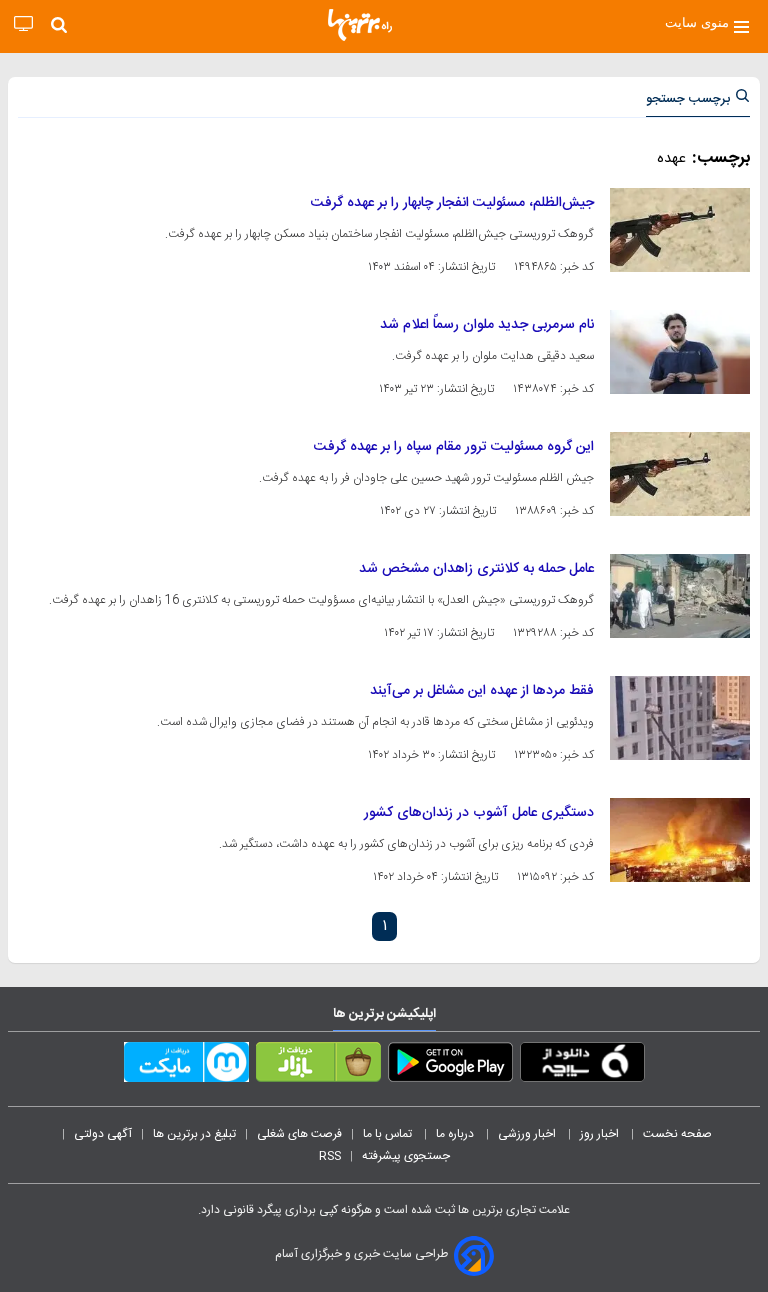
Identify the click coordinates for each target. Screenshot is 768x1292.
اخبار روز (601, 1134)
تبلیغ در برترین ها (194, 1134)
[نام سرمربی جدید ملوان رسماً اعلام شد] (680, 352)
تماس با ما (389, 1134)
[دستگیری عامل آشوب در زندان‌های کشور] (680, 840)
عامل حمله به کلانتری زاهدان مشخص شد (476, 569)
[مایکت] (186, 1066)
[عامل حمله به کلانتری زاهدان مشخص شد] (680, 596)
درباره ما (456, 1134)
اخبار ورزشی (528, 1134)
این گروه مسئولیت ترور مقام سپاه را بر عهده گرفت (454, 447)
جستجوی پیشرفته (406, 1156)
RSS (330, 1156)
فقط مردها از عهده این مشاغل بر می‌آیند (482, 691)
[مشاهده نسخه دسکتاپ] (23, 24)
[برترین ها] (360, 25)
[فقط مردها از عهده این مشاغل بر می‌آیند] (680, 718)
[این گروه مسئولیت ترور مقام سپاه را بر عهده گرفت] (680, 474)
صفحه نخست (677, 1134)
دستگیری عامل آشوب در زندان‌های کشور (479, 813)
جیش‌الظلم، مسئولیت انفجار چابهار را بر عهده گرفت (452, 203)
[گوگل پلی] (450, 1066)
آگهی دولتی (103, 1134)
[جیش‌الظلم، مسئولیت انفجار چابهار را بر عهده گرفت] (680, 230)
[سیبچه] (582, 1066)
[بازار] (318, 1066)
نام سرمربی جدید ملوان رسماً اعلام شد (487, 325)
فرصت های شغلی (299, 1134)
